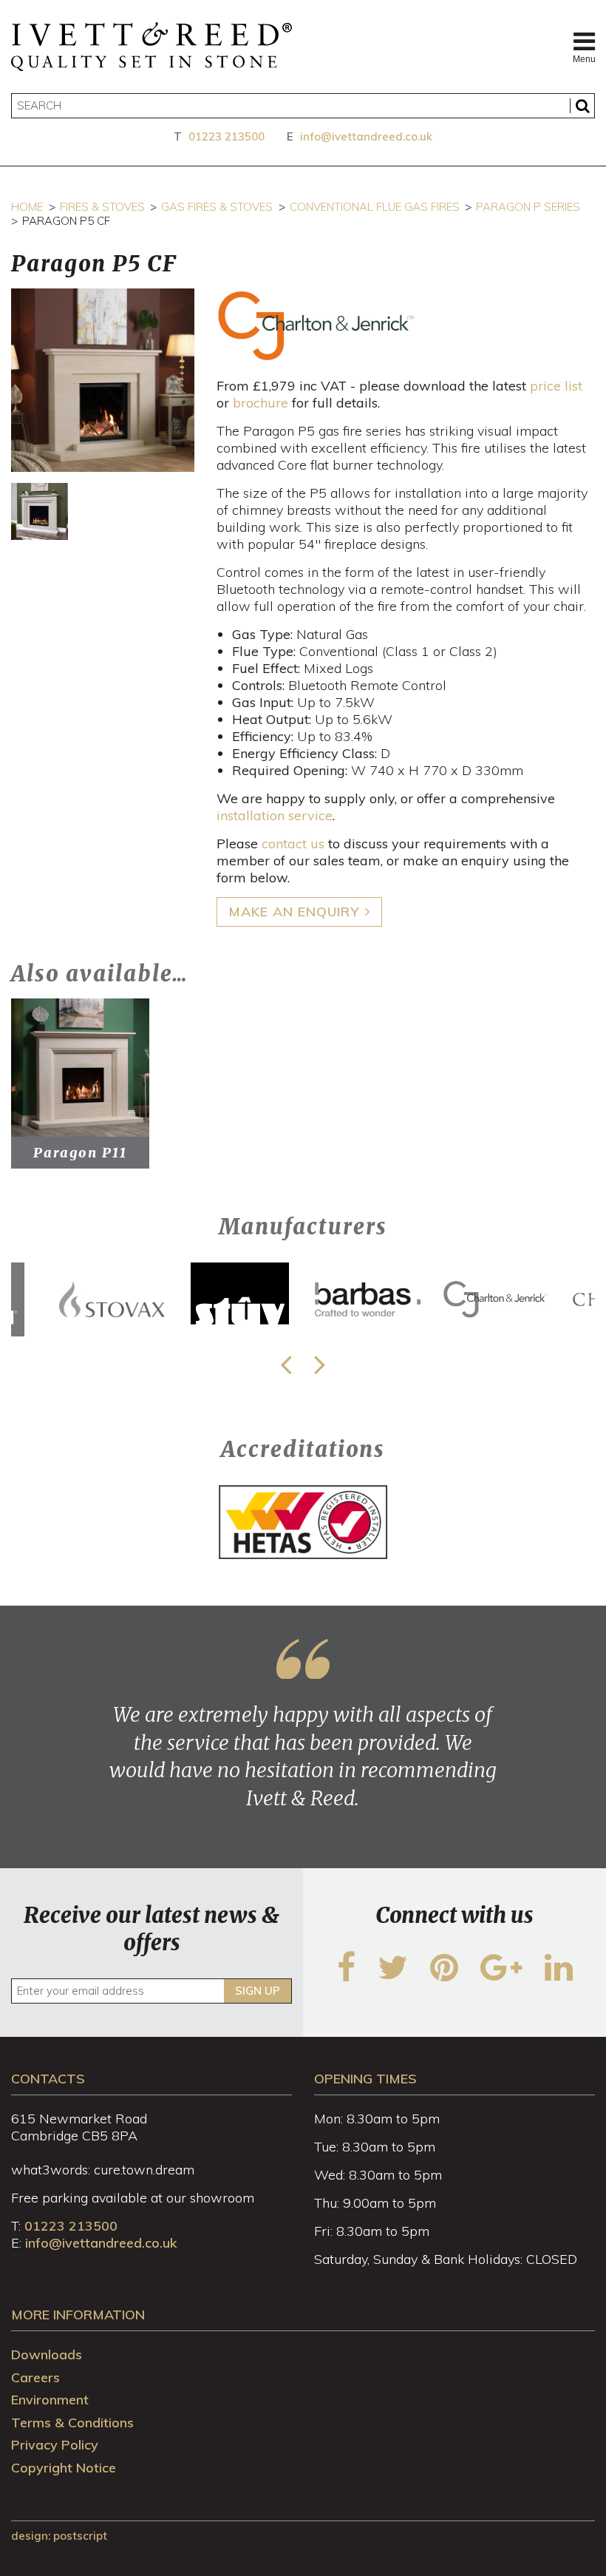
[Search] (582, 106)
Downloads (47, 2354)
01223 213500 (227, 136)
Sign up (258, 1991)
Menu (584, 59)
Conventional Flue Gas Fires (375, 207)
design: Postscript (59, 2536)
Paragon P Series (528, 207)
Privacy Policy (55, 2445)
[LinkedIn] (559, 1977)
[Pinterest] (444, 1977)
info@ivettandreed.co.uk (366, 136)
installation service (275, 815)
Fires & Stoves (102, 207)
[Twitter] (393, 1977)
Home (27, 207)
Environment (50, 2400)
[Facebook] (346, 1977)
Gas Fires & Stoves (217, 207)
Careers (35, 2377)
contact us (293, 844)
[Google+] (501, 1977)
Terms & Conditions (72, 2423)
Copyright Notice (64, 2468)
